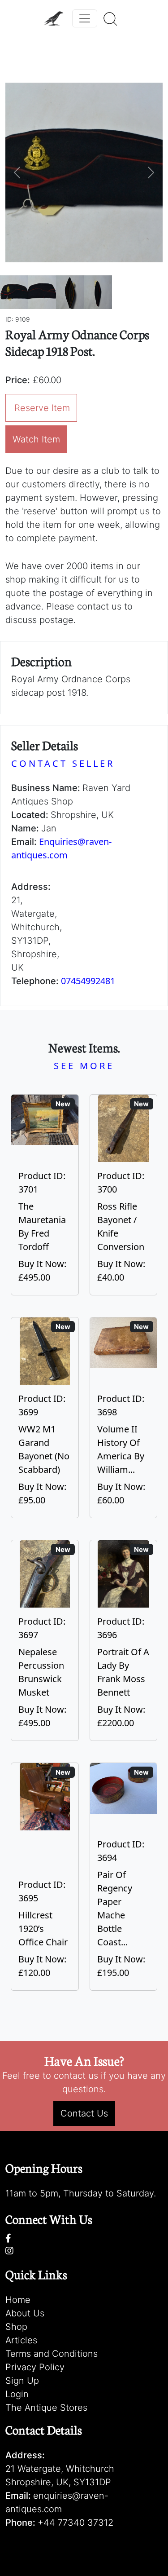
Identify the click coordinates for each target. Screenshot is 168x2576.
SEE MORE (84, 1066)
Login (17, 2394)
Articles (21, 2340)
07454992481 (88, 981)
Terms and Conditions (52, 2354)
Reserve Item (42, 408)
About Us (25, 2313)
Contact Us (84, 2113)
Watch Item (36, 439)
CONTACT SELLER (63, 763)
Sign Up (22, 2381)
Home (18, 2300)
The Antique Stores (46, 2408)
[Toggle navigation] (85, 18)
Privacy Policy (35, 2367)
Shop (16, 2327)
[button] (17, 172)
